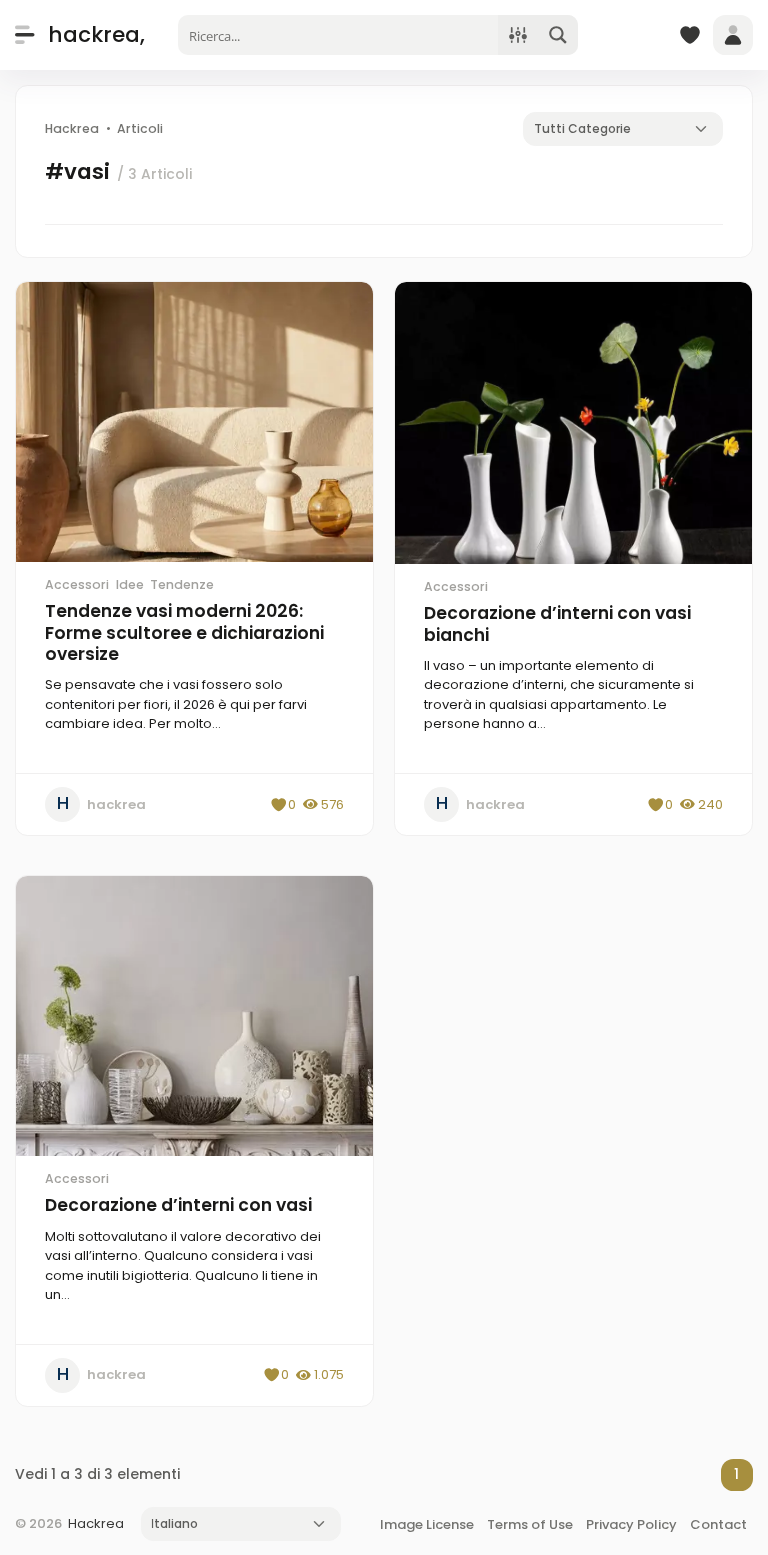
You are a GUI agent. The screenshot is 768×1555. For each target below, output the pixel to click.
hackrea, (96, 34)
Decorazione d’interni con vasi (178, 1205)
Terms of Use (530, 1524)
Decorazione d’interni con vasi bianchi (557, 624)
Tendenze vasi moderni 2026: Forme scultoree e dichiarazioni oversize (184, 632)
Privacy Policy (631, 1524)
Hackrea (96, 1523)
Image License (427, 1524)
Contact (718, 1524)
